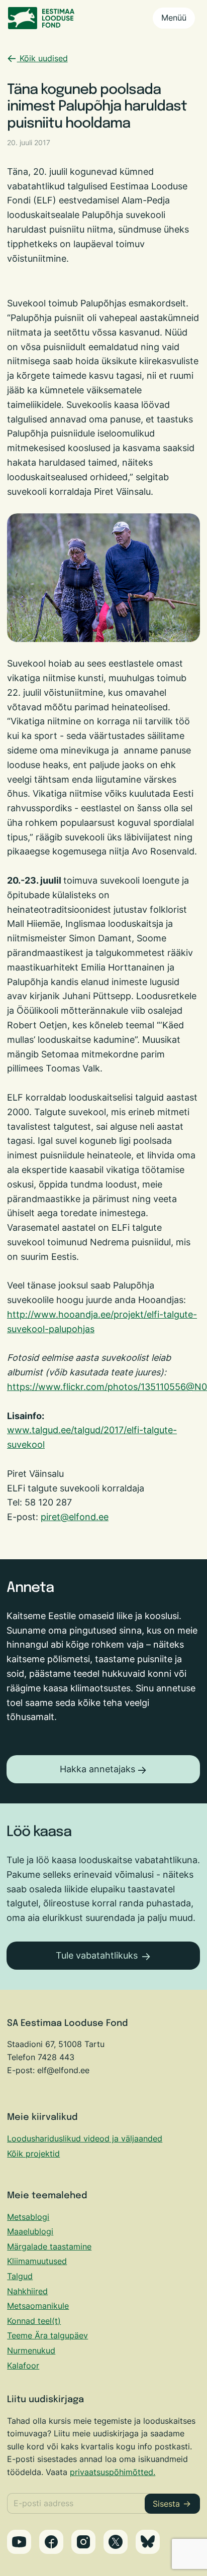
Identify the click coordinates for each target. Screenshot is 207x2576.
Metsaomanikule (38, 2306)
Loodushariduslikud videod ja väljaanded (85, 2138)
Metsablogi (28, 2217)
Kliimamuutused (37, 2261)
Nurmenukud (31, 2350)
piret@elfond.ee (75, 1517)
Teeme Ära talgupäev (47, 2335)
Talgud (20, 2276)
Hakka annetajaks (97, 1769)
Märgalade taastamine (49, 2246)
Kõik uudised (42, 58)
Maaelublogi (30, 2231)
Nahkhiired (27, 2291)
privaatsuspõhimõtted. (113, 2472)
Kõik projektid (33, 2154)
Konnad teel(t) (34, 2321)
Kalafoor (23, 2366)
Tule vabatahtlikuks (97, 1955)
